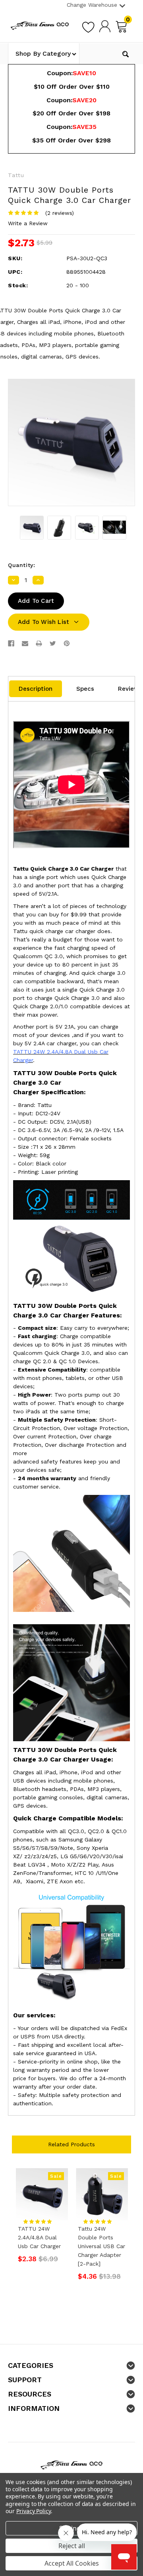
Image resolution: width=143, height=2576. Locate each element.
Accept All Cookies (72, 2563)
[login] (105, 26)
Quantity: (21, 565)
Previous (15, 2228)
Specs (85, 689)
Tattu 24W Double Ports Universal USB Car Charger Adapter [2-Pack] (101, 2246)
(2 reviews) (60, 213)
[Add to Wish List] (88, 26)
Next (128, 2228)
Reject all (72, 2546)
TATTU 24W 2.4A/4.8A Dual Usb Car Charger (39, 2237)
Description (36, 689)
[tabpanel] (42, 2218)
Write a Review (28, 223)
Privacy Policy (34, 2511)
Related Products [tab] (71, 2144)
